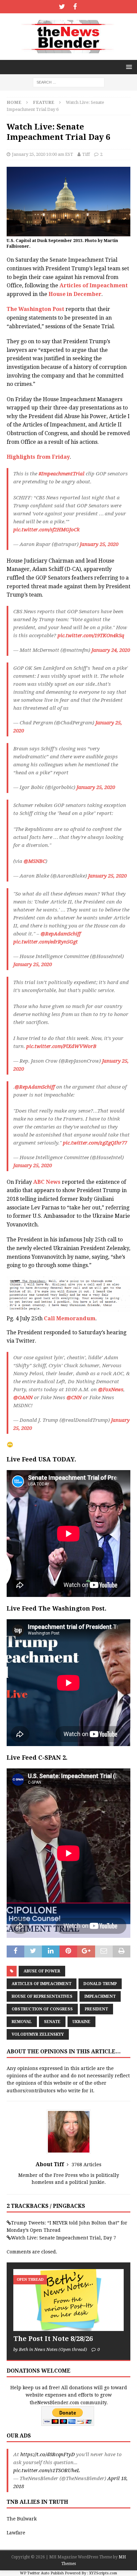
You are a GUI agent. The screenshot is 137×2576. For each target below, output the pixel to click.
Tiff (86, 154)
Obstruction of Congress (42, 2009)
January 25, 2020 (99, 544)
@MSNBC (35, 861)
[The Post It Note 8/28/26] (68, 2300)
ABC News (46, 1182)
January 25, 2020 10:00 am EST (43, 154)
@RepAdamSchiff (61, 934)
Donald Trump (100, 1984)
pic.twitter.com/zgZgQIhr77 (95, 1143)
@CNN (74, 1398)
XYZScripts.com (103, 2573)
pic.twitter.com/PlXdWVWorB (61, 1046)
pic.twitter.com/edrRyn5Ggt (46, 942)
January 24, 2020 (111, 650)
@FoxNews (111, 1390)
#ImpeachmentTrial (62, 474)
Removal (22, 2022)
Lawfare (16, 2533)
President (96, 2009)
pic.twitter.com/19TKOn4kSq (91, 636)
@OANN (23, 1398)
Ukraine (81, 2022)
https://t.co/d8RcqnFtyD (48, 2454)
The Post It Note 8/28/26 (53, 2339)
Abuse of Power (42, 1971)
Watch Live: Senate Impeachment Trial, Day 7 (64, 2238)
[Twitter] (62, 7)
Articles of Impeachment (94, 285)
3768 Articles (86, 2165)
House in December (75, 294)
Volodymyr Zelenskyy (38, 2034)
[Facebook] (75, 7)
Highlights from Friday (38, 457)
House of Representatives (42, 1996)
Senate (52, 2022)
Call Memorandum (70, 1318)
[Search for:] (69, 82)
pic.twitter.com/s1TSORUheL (47, 2470)
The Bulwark (22, 2519)
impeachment (100, 1996)
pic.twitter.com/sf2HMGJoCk (47, 530)
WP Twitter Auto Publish (42, 2573)
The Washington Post (35, 309)
